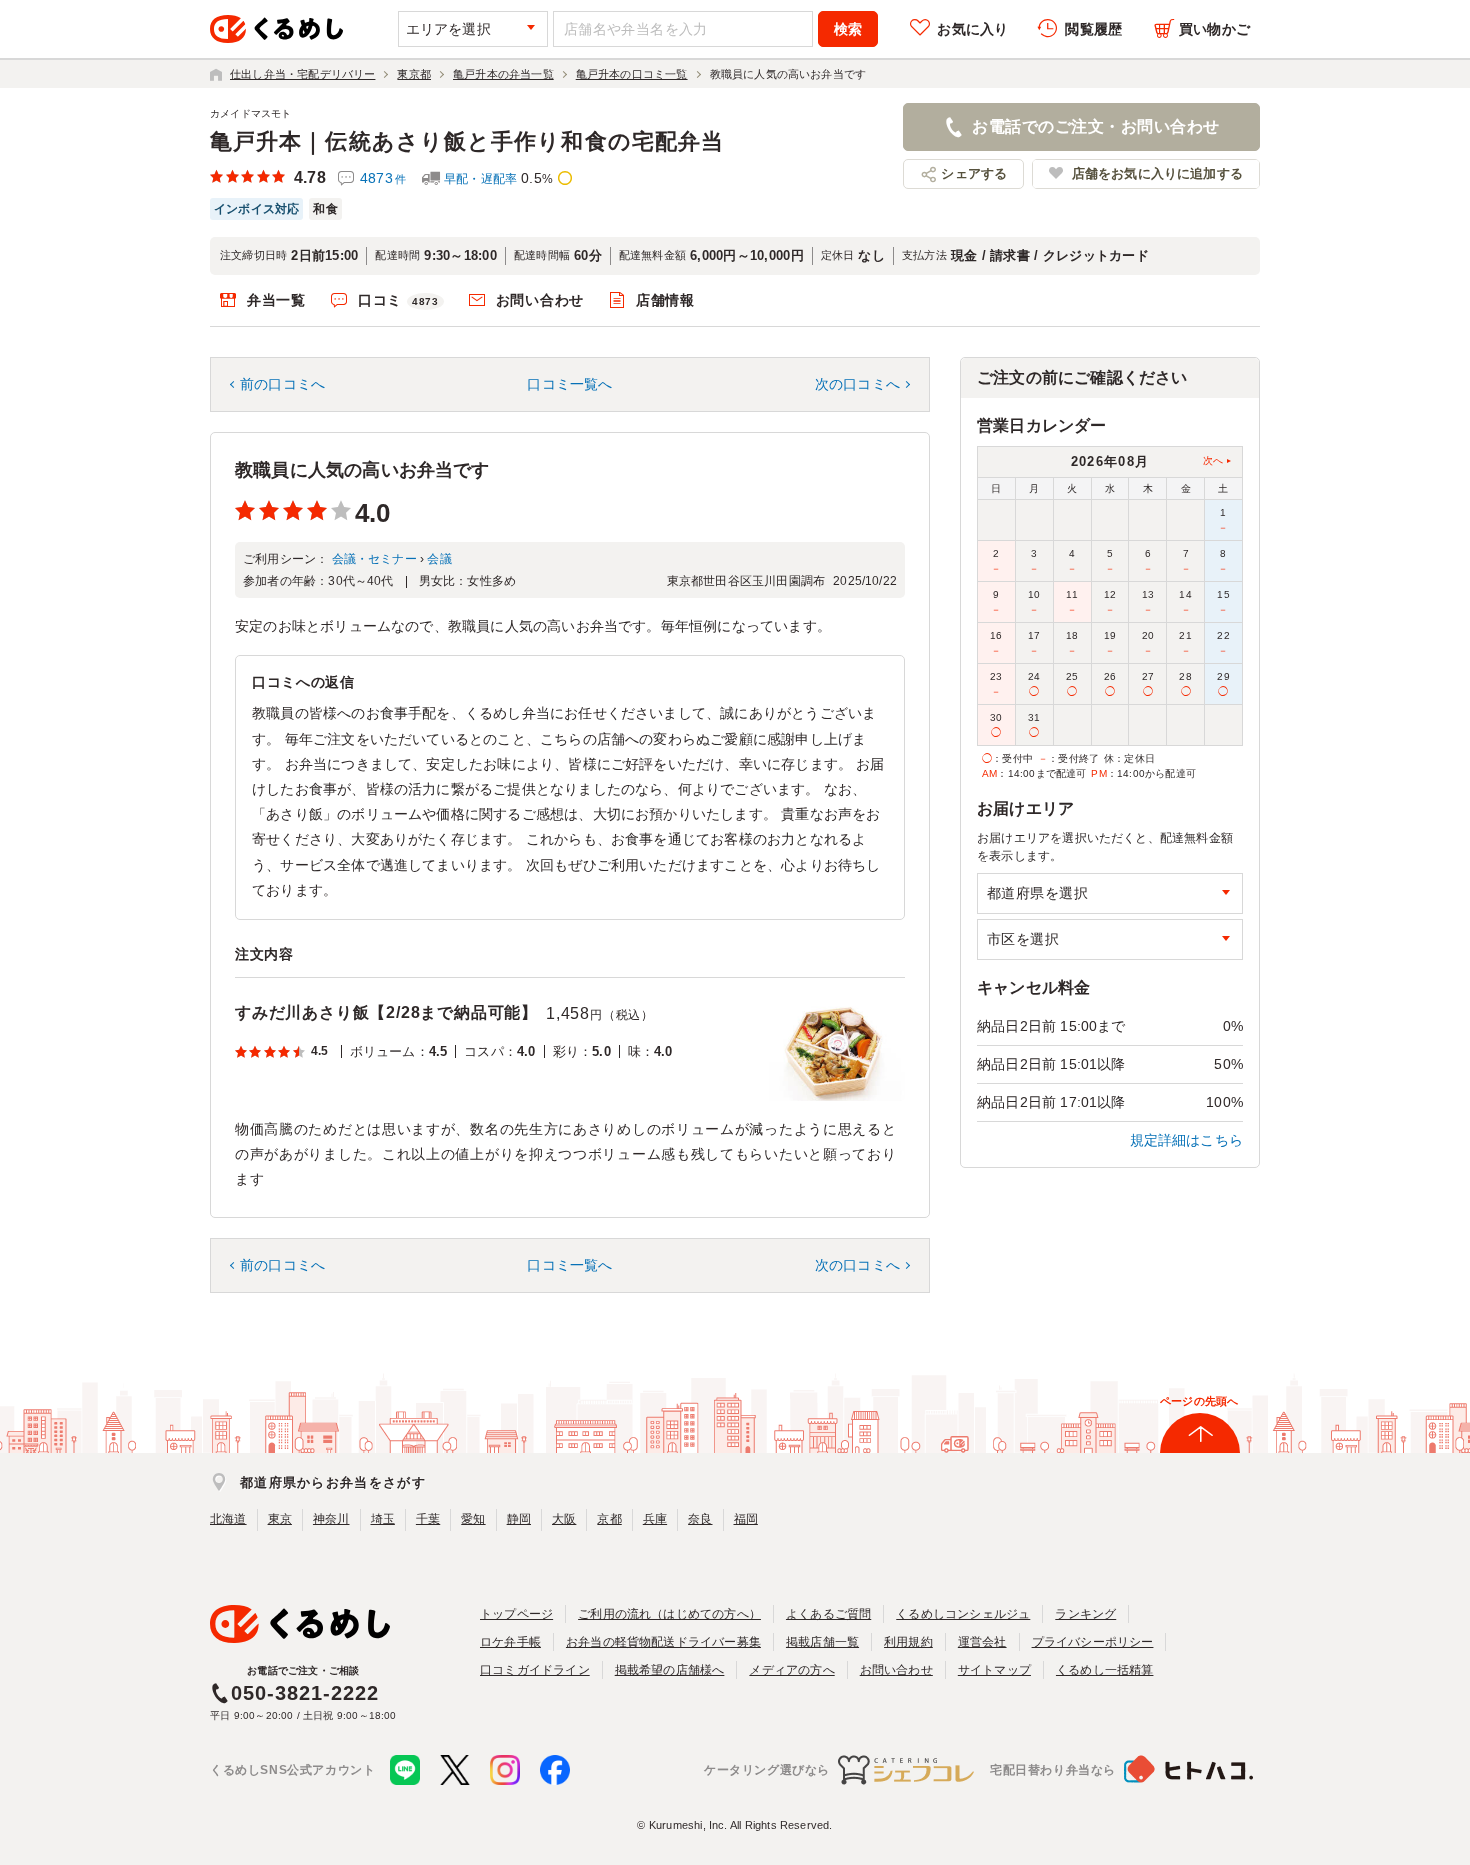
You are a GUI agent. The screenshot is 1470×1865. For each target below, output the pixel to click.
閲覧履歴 (1093, 29)
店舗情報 (665, 300)
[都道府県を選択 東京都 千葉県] (1110, 893)
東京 (280, 1519)
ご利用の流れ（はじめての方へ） (669, 1614)
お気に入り (972, 29)
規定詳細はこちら (1187, 1140)
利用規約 (908, 1642)
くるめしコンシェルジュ (963, 1614)
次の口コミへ (857, 384)
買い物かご (1214, 29)
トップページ (516, 1614)
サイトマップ (994, 1670)
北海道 (228, 1519)
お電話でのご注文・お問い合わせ (1095, 126)
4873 (383, 178)
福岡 (746, 1519)
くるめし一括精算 (1105, 1670)
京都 (609, 1519)
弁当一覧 (276, 300)
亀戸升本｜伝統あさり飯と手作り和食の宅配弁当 (467, 141)
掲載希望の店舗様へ (670, 1670)
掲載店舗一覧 (822, 1642)
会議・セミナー (374, 559)
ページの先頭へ (1199, 1401)
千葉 (428, 1519)
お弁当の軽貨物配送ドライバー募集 (663, 1642)
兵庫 (655, 1519)
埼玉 (383, 1519)
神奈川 (331, 1519)
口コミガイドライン (535, 1670)
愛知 (473, 1519)
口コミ (398, 300)
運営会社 (982, 1642)
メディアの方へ (791, 1670)
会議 (439, 559)
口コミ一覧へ (569, 384)
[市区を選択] (1110, 939)
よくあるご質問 (828, 1614)
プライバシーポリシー (1093, 1642)
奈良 (700, 1519)
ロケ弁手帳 (510, 1642)
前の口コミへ (282, 384)
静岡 (519, 1519)
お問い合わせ (540, 300)
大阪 (564, 1519)
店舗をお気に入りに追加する (1157, 173)
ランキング (1085, 1614)
